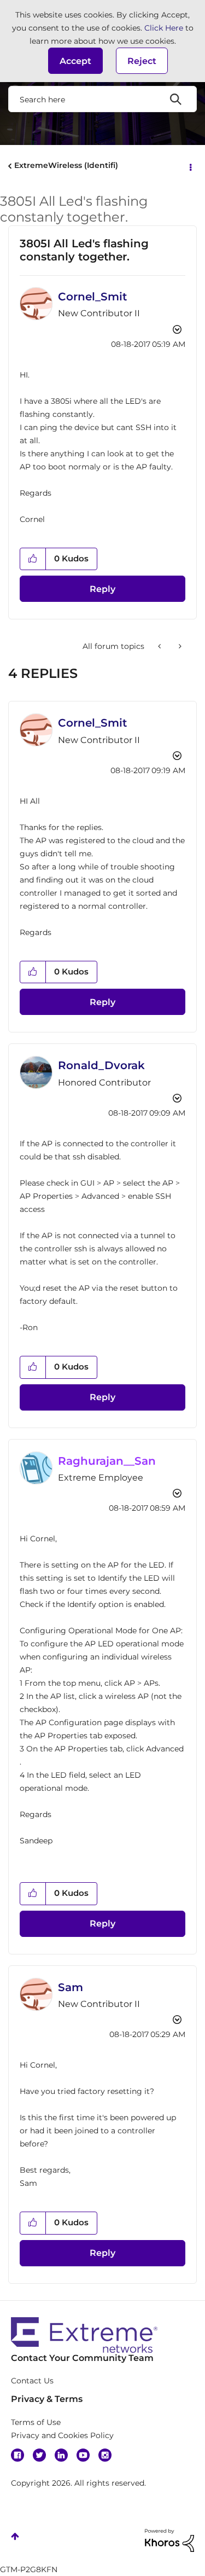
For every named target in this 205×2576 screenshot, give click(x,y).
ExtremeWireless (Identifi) (66, 165)
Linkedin (61, 2455)
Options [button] (190, 166)
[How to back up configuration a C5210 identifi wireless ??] (179, 646)
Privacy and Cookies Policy (62, 2435)
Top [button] (15, 2536)
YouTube (83, 2455)
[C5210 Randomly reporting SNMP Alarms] (160, 646)
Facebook (17, 2455)
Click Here (164, 28)
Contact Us (32, 2381)
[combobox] (102, 99)
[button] (75, 61)
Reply (102, 589)
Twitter (39, 2455)
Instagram (105, 2455)
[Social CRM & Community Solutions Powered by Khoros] (169, 2539)
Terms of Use (36, 2422)
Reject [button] (142, 61)
